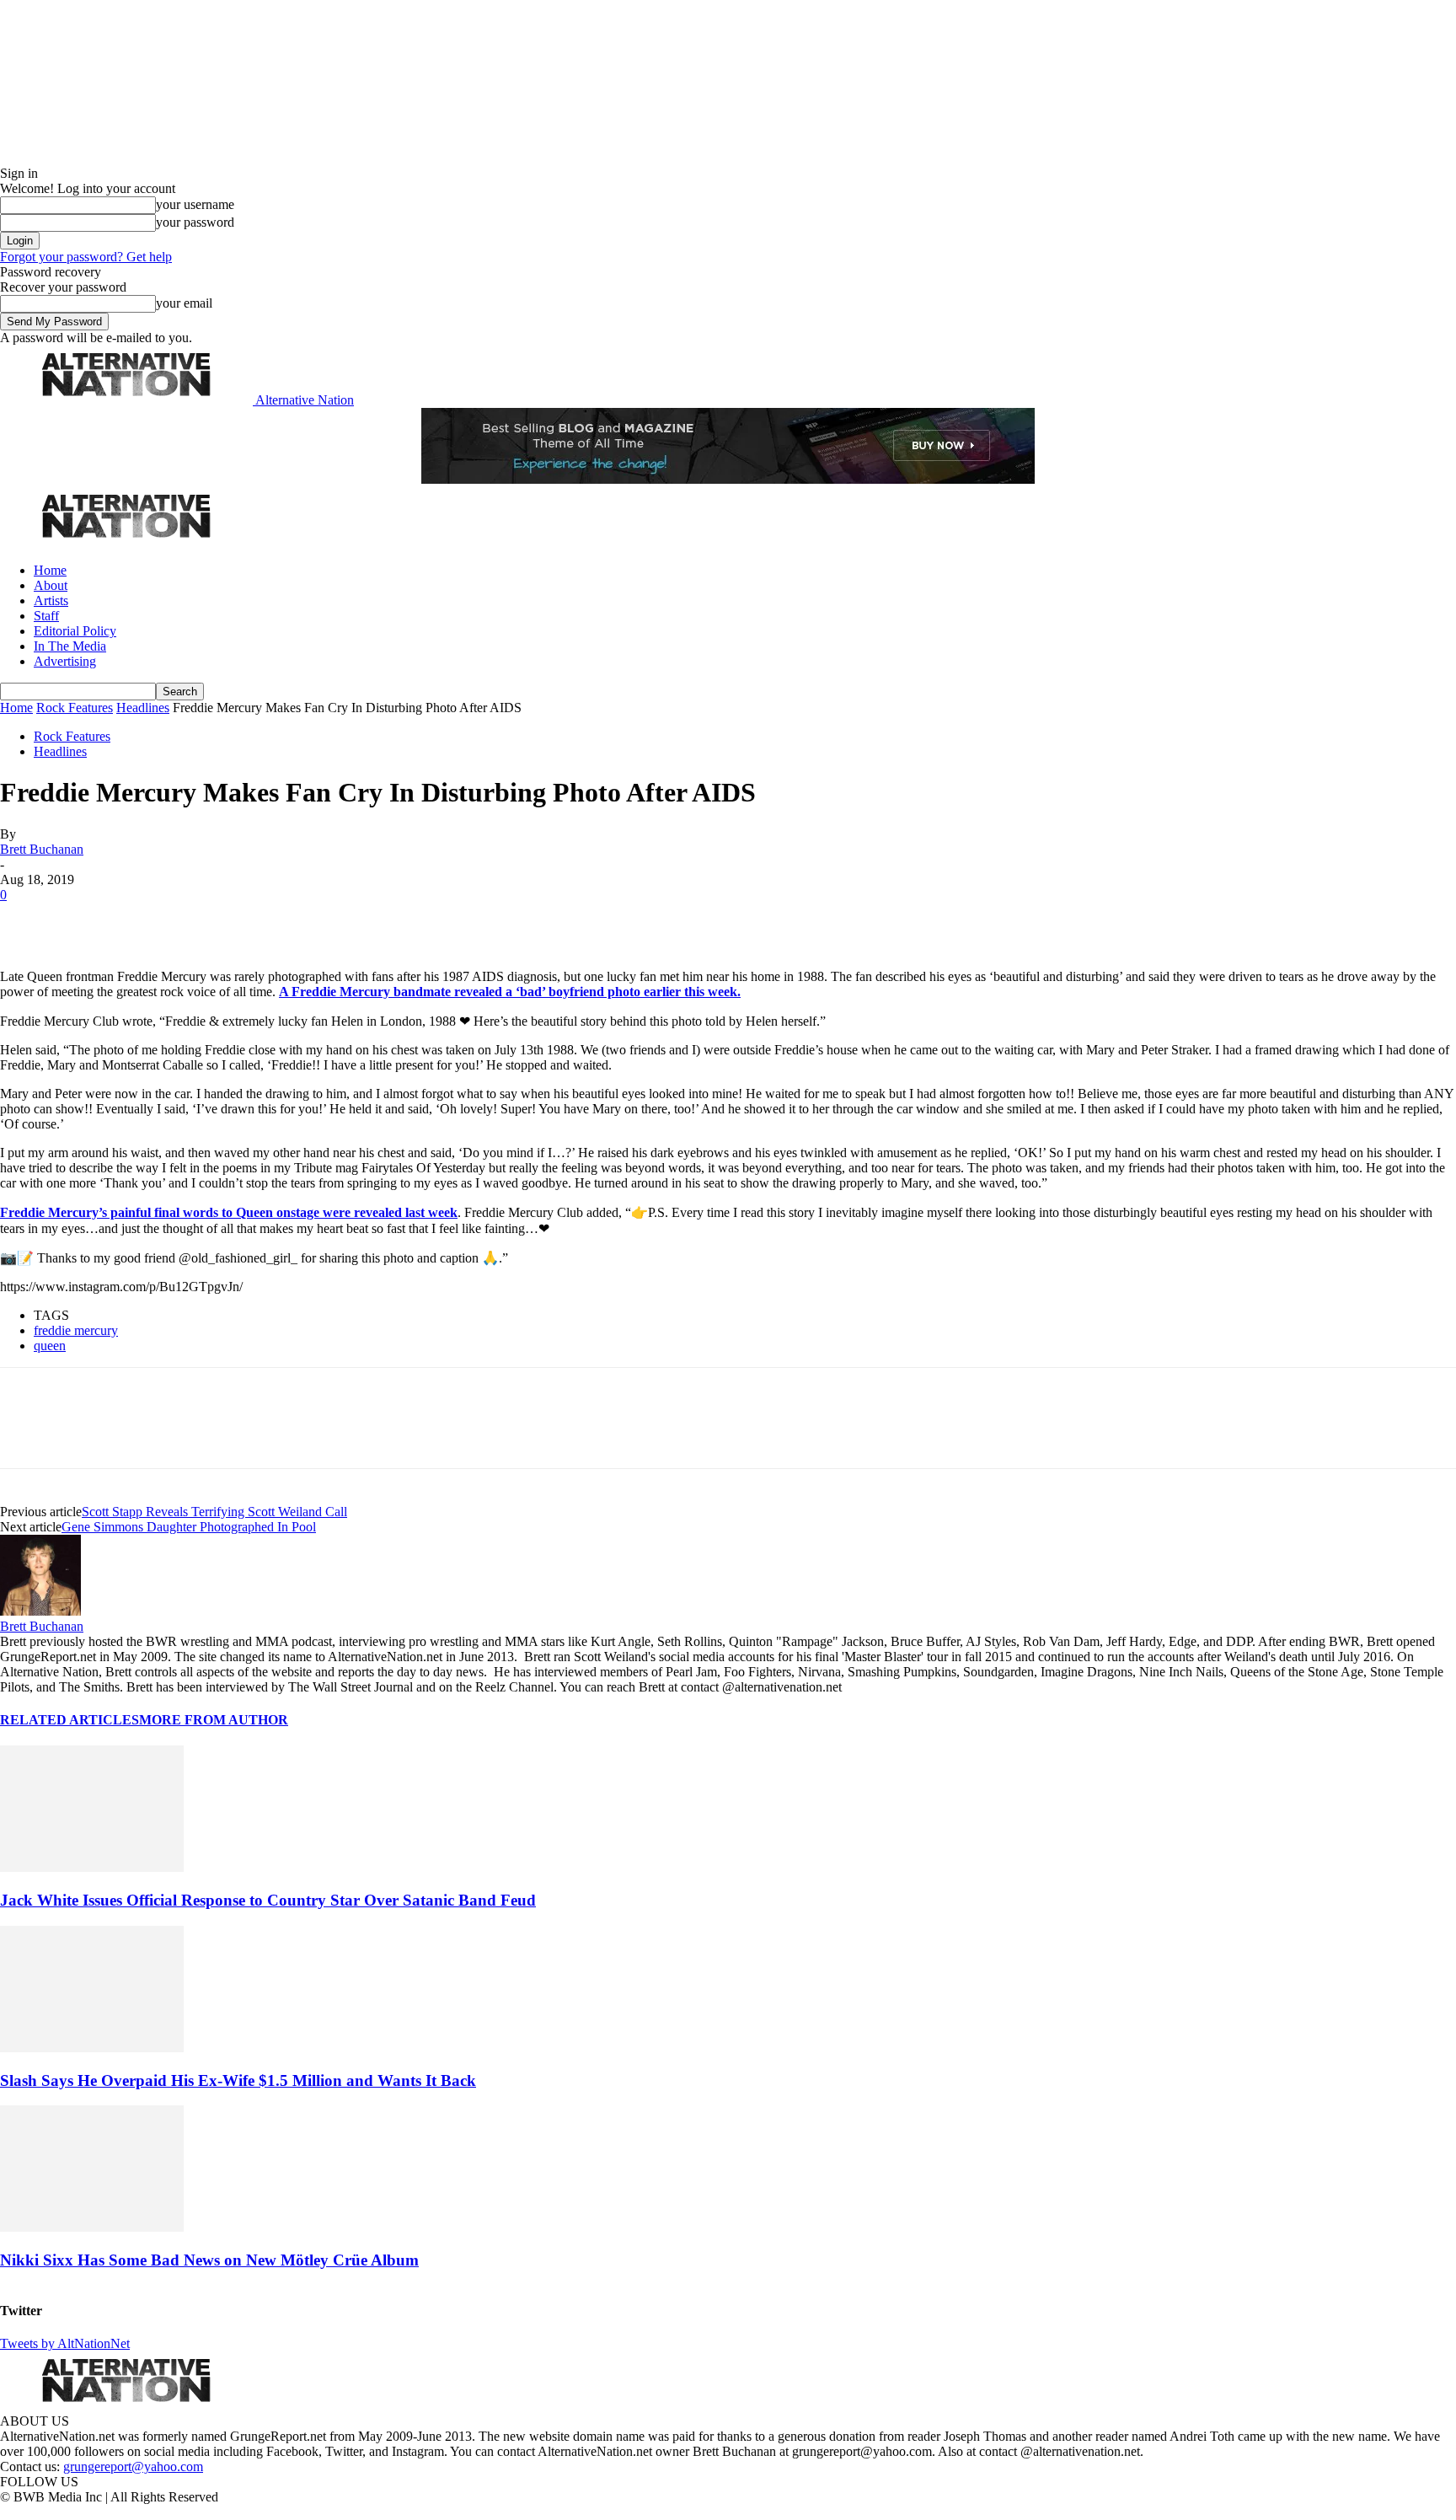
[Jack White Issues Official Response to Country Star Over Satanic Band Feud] (92, 1867)
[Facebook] (27, 920)
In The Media (70, 646)
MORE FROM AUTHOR (214, 1720)
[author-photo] (40, 1611)
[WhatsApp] (204, 920)
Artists (51, 601)
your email (184, 303)
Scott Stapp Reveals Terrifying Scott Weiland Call (214, 1512)
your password (195, 222)
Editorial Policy (75, 631)
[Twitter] (86, 920)
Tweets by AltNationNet (65, 2343)
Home (50, 570)
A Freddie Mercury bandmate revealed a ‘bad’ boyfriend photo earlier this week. (510, 992)
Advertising (65, 661)
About (51, 585)
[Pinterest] (145, 920)
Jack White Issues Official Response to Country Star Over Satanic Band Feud (268, 1900)
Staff (46, 616)
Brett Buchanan (42, 849)
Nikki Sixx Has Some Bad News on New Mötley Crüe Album (209, 2260)
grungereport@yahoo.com (133, 2466)
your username (195, 204)
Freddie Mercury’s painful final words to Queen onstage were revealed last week (229, 1212)
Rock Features (75, 708)
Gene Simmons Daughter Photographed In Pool (189, 1527)
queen (50, 1346)
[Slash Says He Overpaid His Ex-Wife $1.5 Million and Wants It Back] (92, 2048)
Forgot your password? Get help (86, 257)
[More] (265, 920)
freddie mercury (76, 1330)
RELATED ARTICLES (70, 1720)
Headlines (143, 708)
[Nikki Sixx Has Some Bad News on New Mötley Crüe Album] (92, 2227)
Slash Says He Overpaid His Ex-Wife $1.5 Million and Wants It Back (238, 2080)
